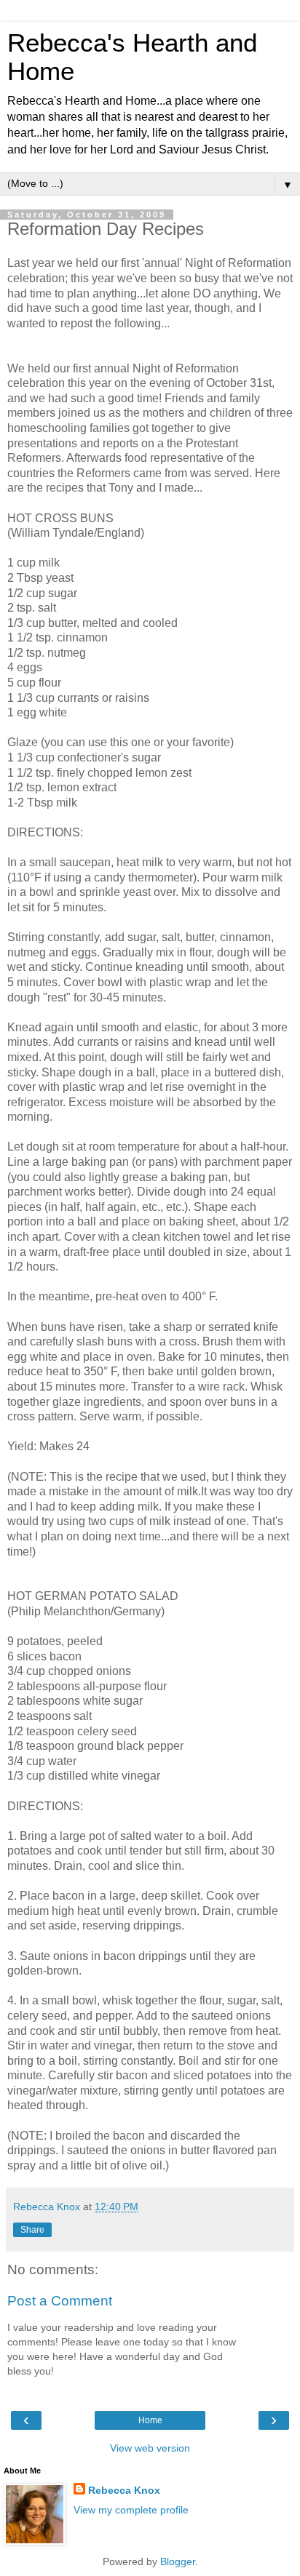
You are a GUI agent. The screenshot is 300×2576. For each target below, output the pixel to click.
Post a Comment (60, 2301)
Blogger (178, 2561)
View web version (150, 2448)
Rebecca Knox (124, 2490)
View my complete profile (131, 2510)
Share (32, 2230)
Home (150, 2420)
